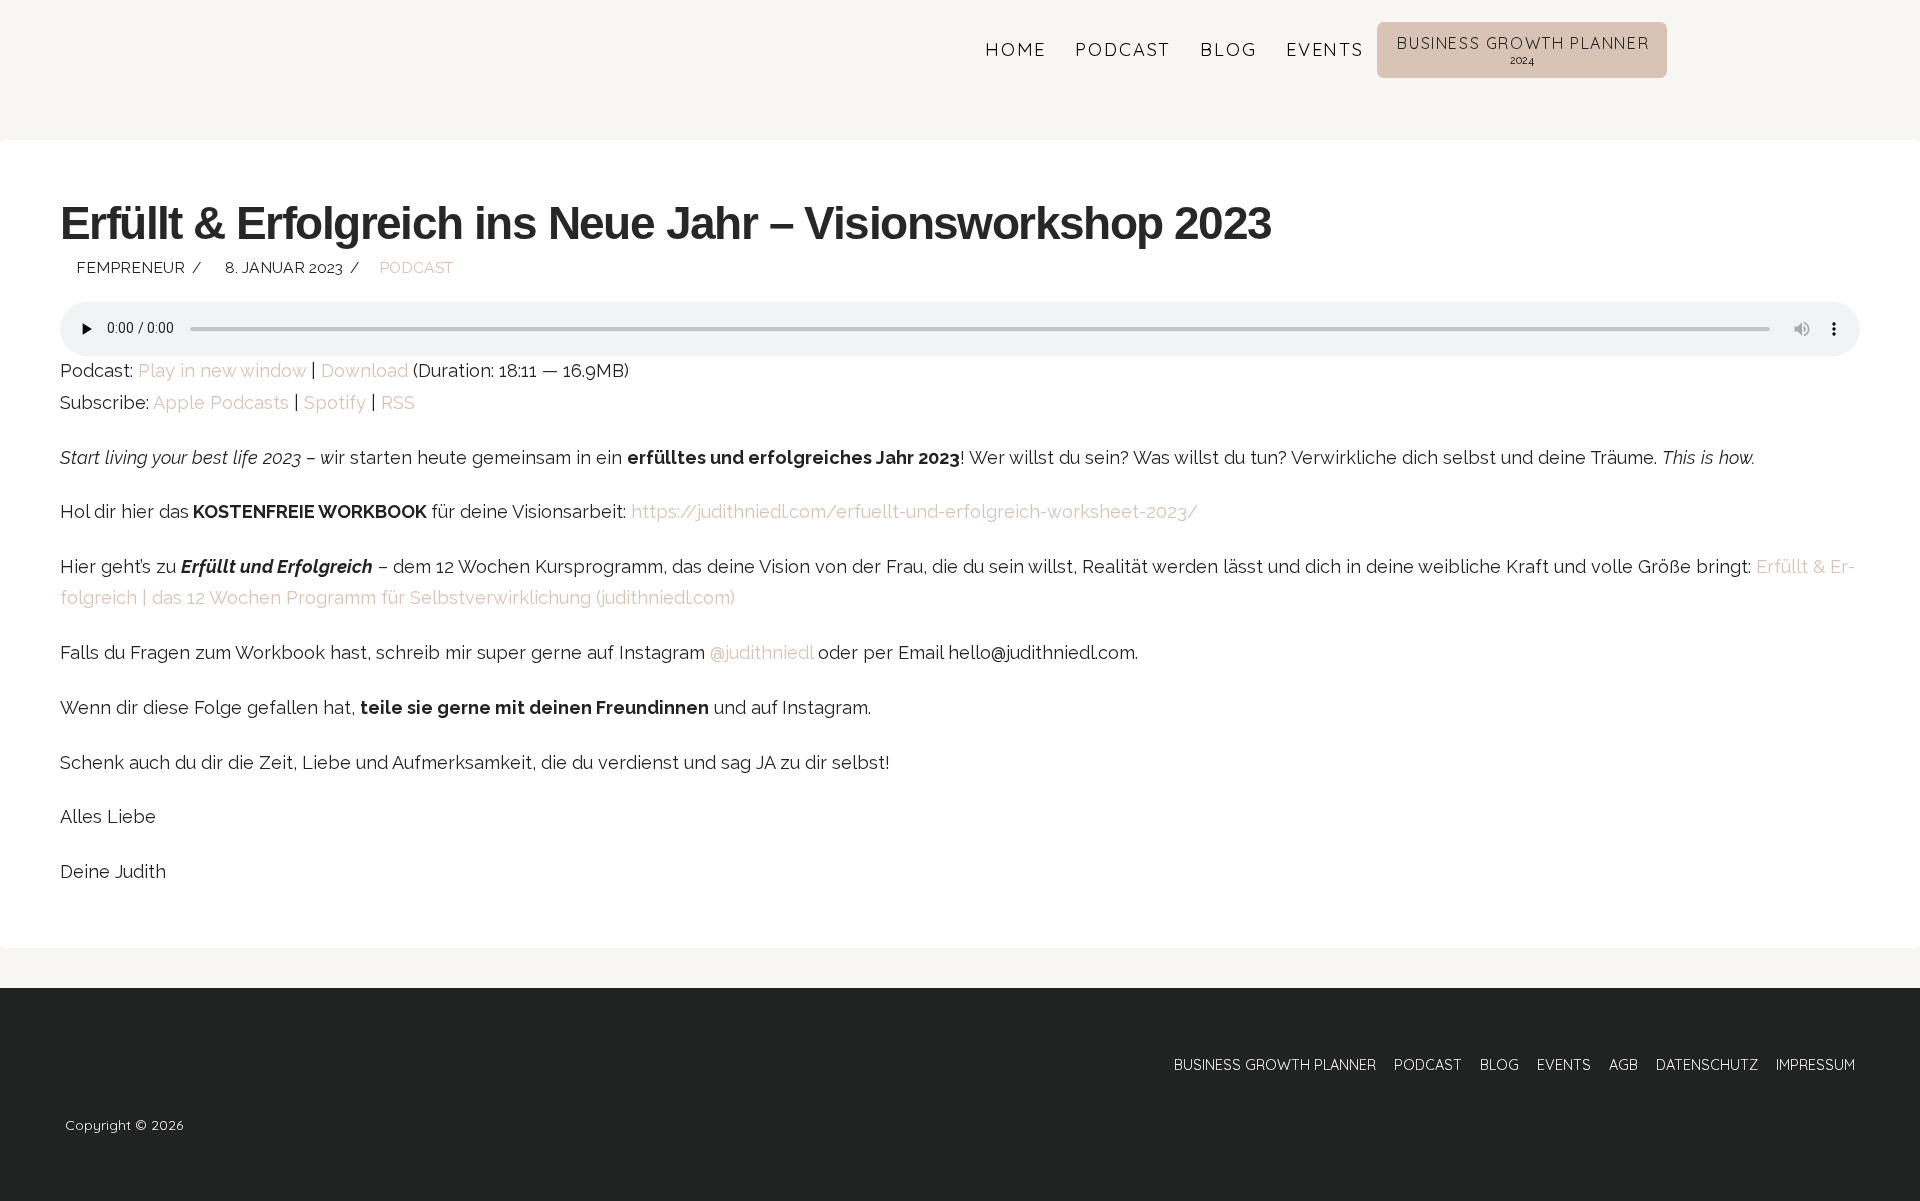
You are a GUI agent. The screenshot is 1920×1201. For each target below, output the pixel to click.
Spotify (335, 402)
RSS (398, 402)
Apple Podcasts (221, 402)
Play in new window (222, 370)
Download (364, 370)
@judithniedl (761, 652)
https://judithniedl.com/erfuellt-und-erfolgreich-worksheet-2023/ (914, 511)
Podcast (416, 267)
